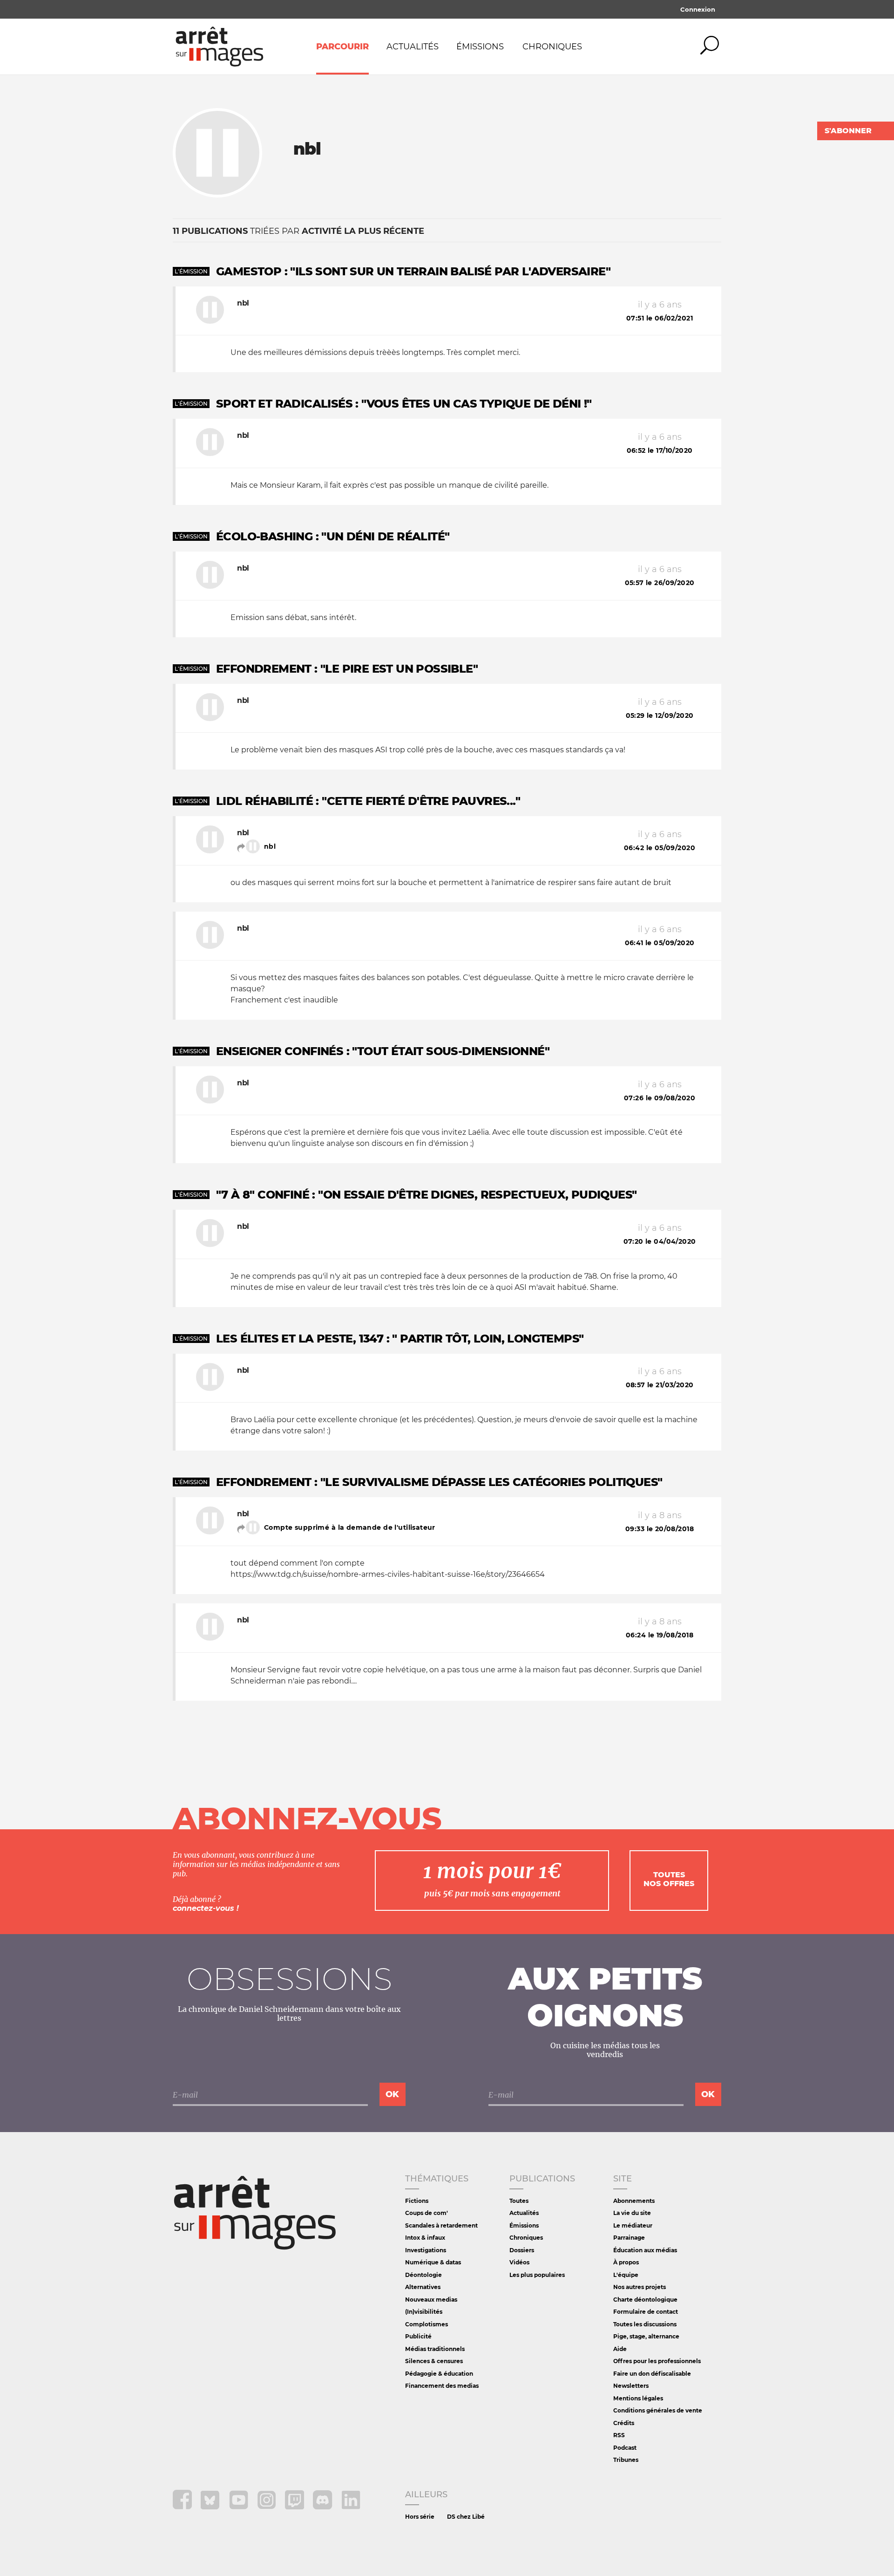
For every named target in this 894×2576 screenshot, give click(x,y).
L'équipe (626, 2275)
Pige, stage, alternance (646, 2336)
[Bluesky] (211, 2507)
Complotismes (427, 2324)
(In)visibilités (424, 2312)
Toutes (519, 2201)
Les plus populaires (537, 2275)
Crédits (624, 2423)
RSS (619, 2435)
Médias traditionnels (435, 2349)
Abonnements (634, 2201)
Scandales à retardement (441, 2225)
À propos (626, 2262)
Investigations (426, 2250)
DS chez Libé (466, 2517)
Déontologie (423, 2275)
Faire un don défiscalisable (652, 2374)
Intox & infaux (425, 2238)
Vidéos (519, 2262)
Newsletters (631, 2386)
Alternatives (423, 2287)
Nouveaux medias (431, 2300)
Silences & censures (434, 2361)
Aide (620, 2349)
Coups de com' (427, 2213)
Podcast (625, 2448)
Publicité (418, 2336)
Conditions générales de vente (658, 2410)
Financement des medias (442, 2386)
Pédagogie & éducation (439, 2374)
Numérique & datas (433, 2262)
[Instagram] (268, 2507)
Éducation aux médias (645, 2250)
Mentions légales (638, 2398)
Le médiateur (633, 2225)
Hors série (420, 2517)
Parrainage (629, 2238)
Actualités (413, 47)
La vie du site (632, 2213)
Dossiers (522, 2250)
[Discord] (323, 2507)
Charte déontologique (645, 2300)
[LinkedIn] (351, 2507)
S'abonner (848, 131)
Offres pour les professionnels (657, 2361)
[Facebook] (183, 2507)
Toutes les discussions (645, 2324)
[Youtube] (240, 2507)
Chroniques (552, 47)
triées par (298, 231)
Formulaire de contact (646, 2312)
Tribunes (626, 2460)
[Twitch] (295, 2507)
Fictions (417, 2201)
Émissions (480, 47)
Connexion (698, 9)
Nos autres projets (640, 2287)
